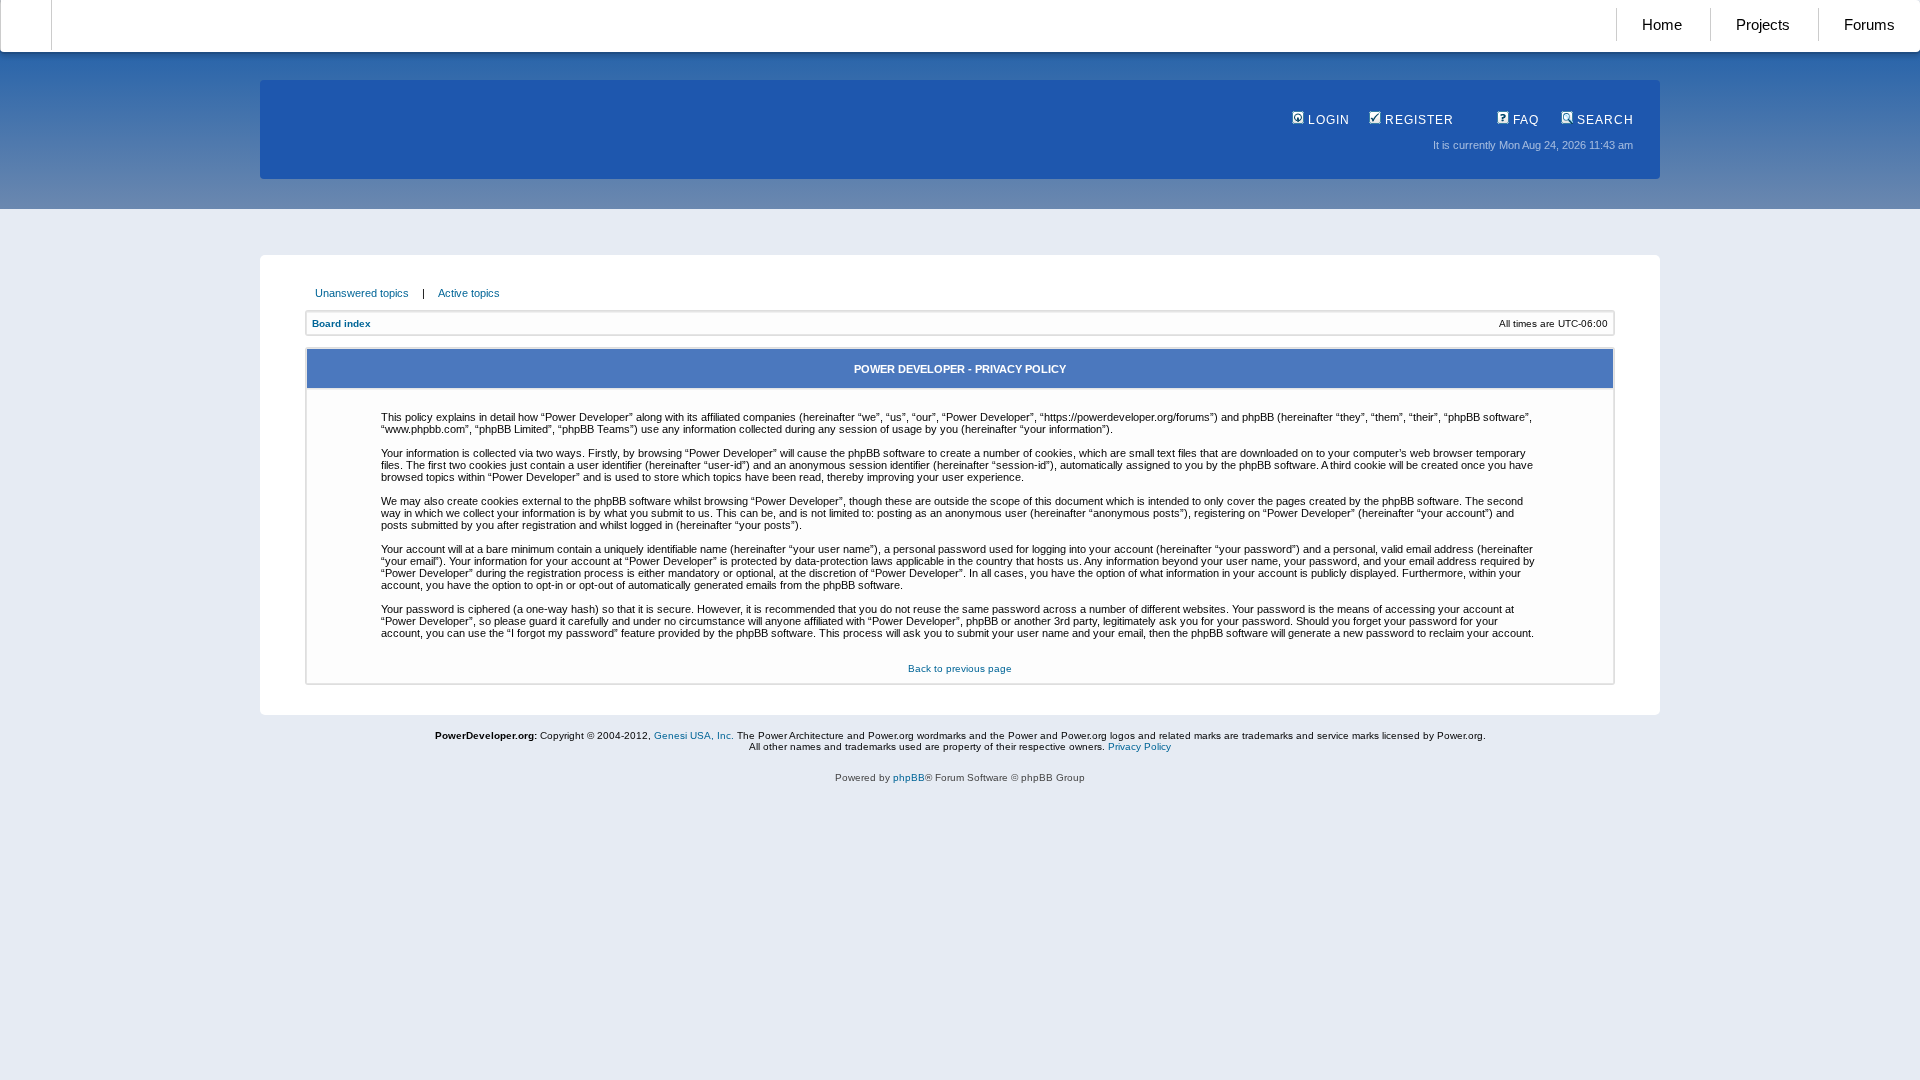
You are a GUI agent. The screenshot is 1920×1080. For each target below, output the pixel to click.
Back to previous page (960, 668)
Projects (1763, 24)
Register (1417, 120)
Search (1603, 120)
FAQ (1524, 120)
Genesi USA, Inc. (694, 735)
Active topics (469, 293)
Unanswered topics (362, 293)
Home (1662, 24)
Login (1327, 120)
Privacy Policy (1139, 746)
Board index (341, 323)
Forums (1869, 24)
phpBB (909, 777)
